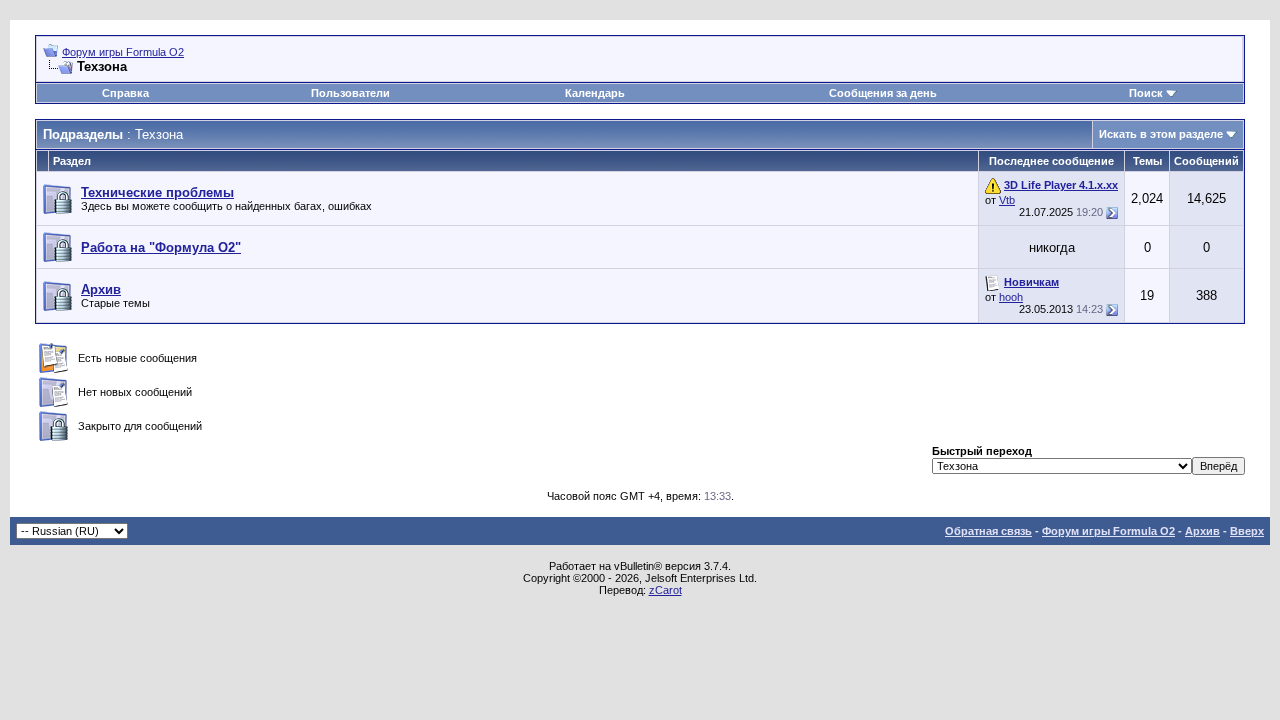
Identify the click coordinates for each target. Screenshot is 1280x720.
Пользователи (350, 93)
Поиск (1146, 93)
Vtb (1007, 200)
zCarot (665, 590)
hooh (1011, 297)
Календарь (595, 93)
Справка (125, 93)
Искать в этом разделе (1161, 134)
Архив (1202, 531)
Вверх (1247, 531)
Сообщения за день (883, 93)
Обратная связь (988, 531)
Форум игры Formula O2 (123, 52)
